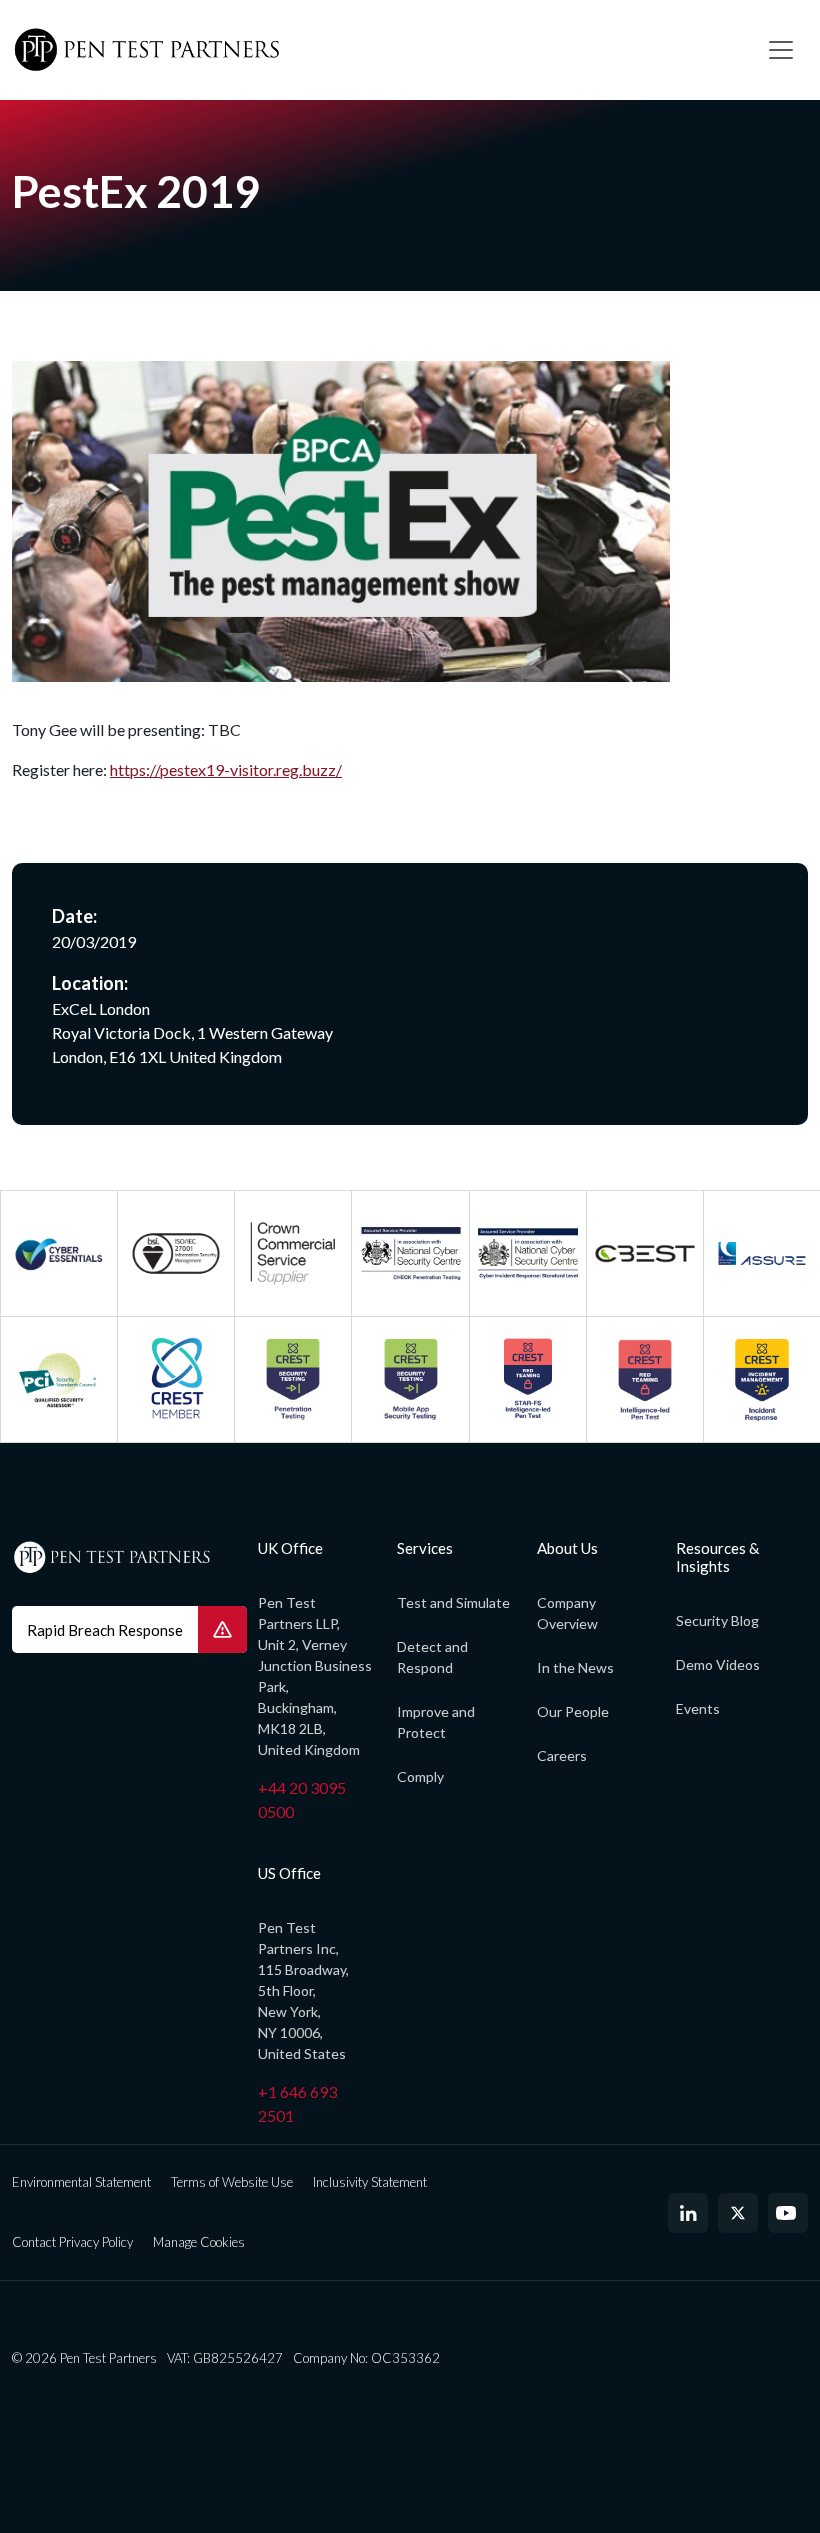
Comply (420, 1776)
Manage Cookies (199, 2242)
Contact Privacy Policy (72, 2242)
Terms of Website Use (232, 2182)
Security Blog (717, 1620)
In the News (575, 1667)
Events (698, 1708)
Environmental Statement (81, 2182)
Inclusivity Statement (370, 2182)
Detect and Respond (432, 1657)
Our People (573, 1711)
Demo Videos (718, 1664)
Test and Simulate (453, 1602)
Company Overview (567, 1613)
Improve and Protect (436, 1722)
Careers (562, 1755)
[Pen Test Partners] (375, 50)
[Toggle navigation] (781, 50)
